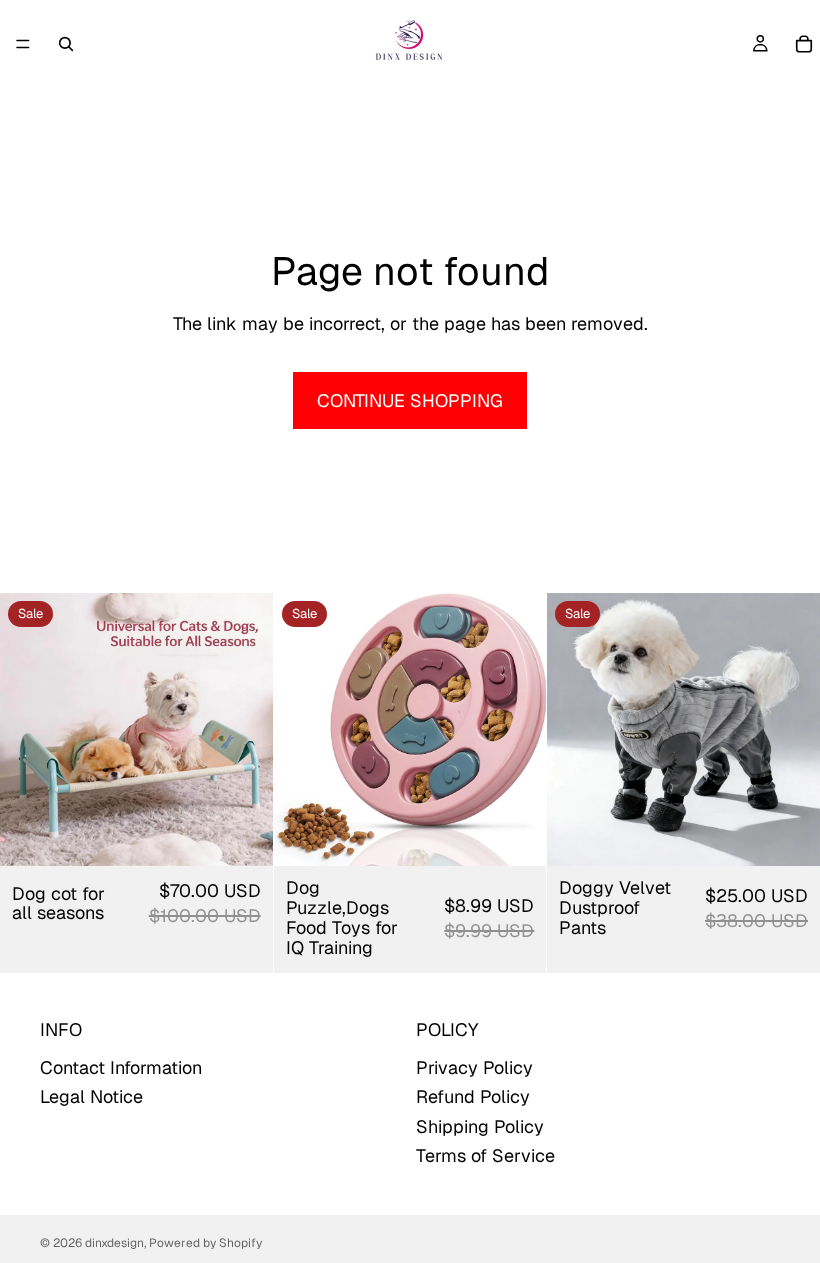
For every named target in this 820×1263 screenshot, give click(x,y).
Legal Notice (91, 1097)
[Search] (66, 44)
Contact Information (121, 1068)
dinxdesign (114, 1243)
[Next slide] (243, 730)
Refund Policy (473, 1097)
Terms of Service (485, 1155)
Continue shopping (410, 400)
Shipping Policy (480, 1126)
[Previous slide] (30, 730)
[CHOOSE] (242, 835)
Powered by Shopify (205, 1243)
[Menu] (23, 44)
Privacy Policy (474, 1068)
